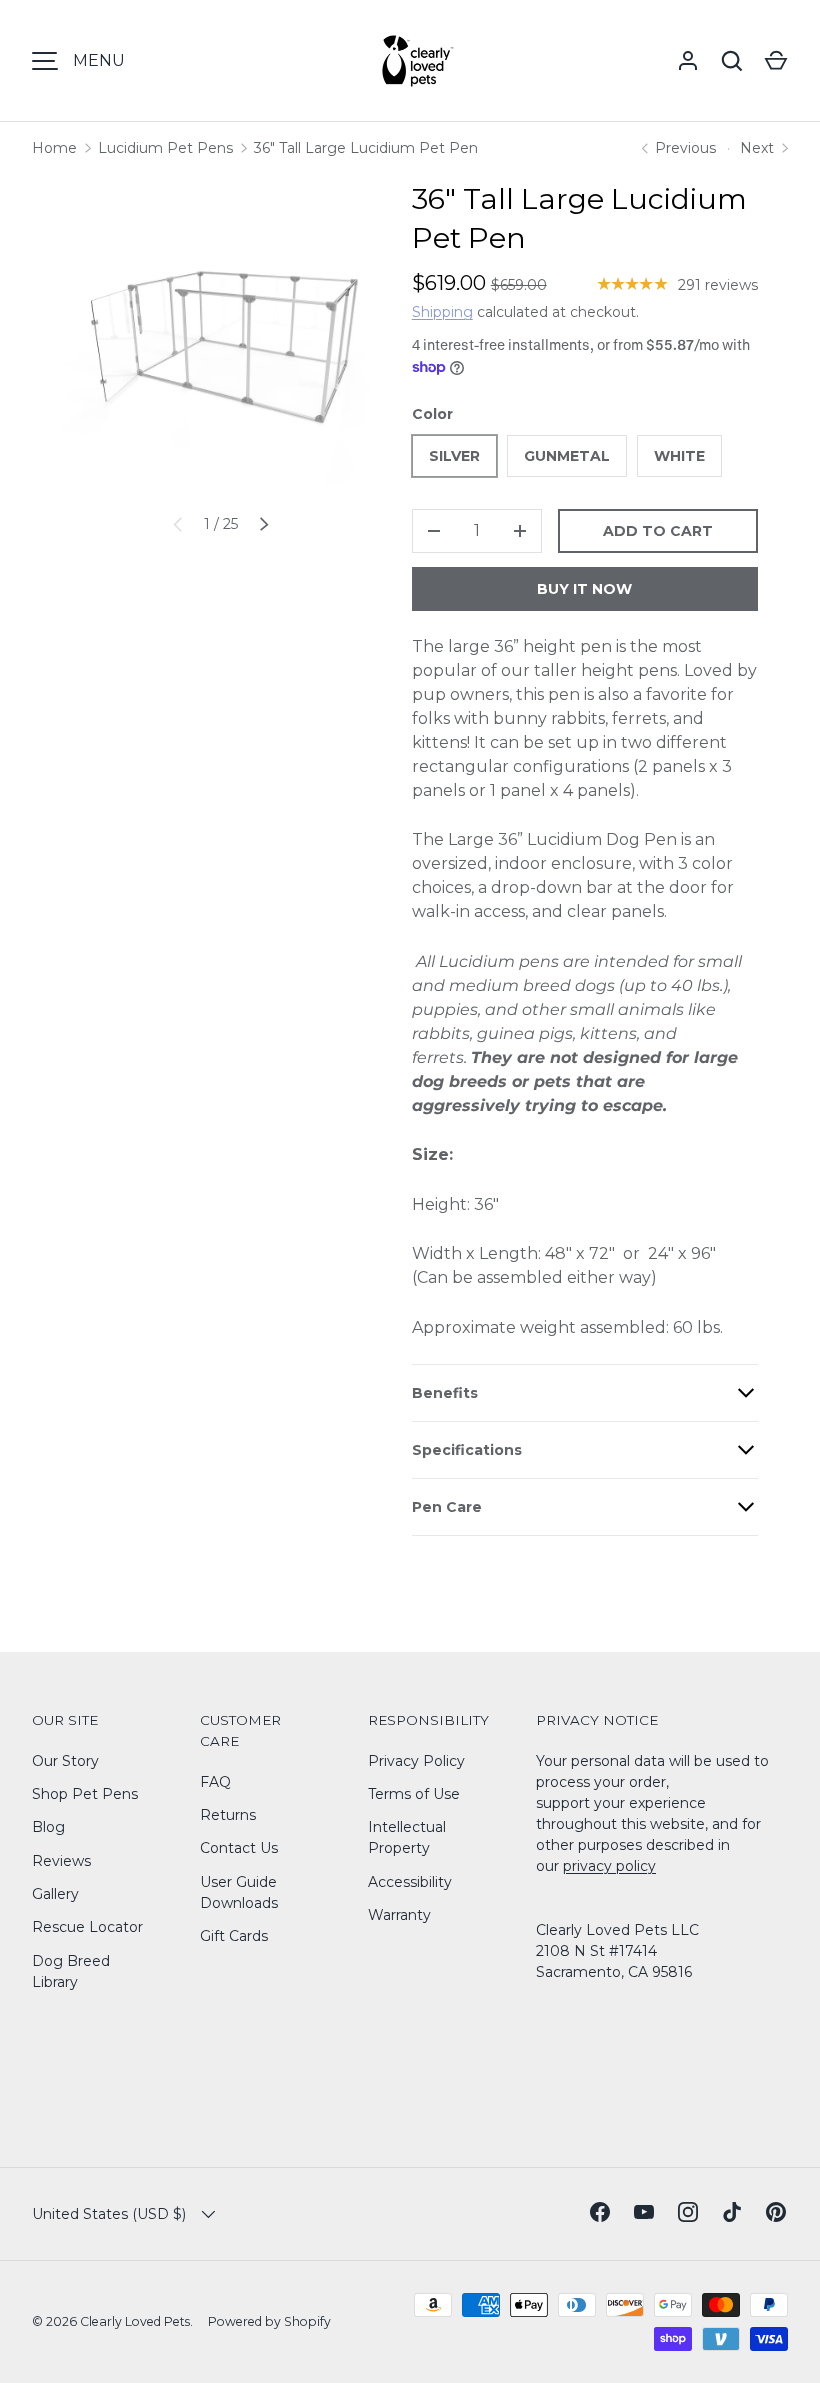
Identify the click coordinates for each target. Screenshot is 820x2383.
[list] (221, 338)
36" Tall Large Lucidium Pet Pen (366, 148)
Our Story (65, 1761)
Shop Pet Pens (85, 1794)
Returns (228, 1815)
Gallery (55, 1894)
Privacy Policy (416, 1761)
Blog (48, 1827)
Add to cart (658, 531)
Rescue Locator (87, 1927)
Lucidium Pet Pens (165, 148)
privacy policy (609, 1866)
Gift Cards (234, 1936)
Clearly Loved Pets (135, 2321)
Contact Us (239, 1848)
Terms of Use (414, 1794)
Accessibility (410, 1882)
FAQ (215, 1782)
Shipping (442, 312)
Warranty (399, 1915)
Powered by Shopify (269, 2321)
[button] (776, 61)
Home (54, 148)
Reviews (61, 1861)
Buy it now (584, 589)
